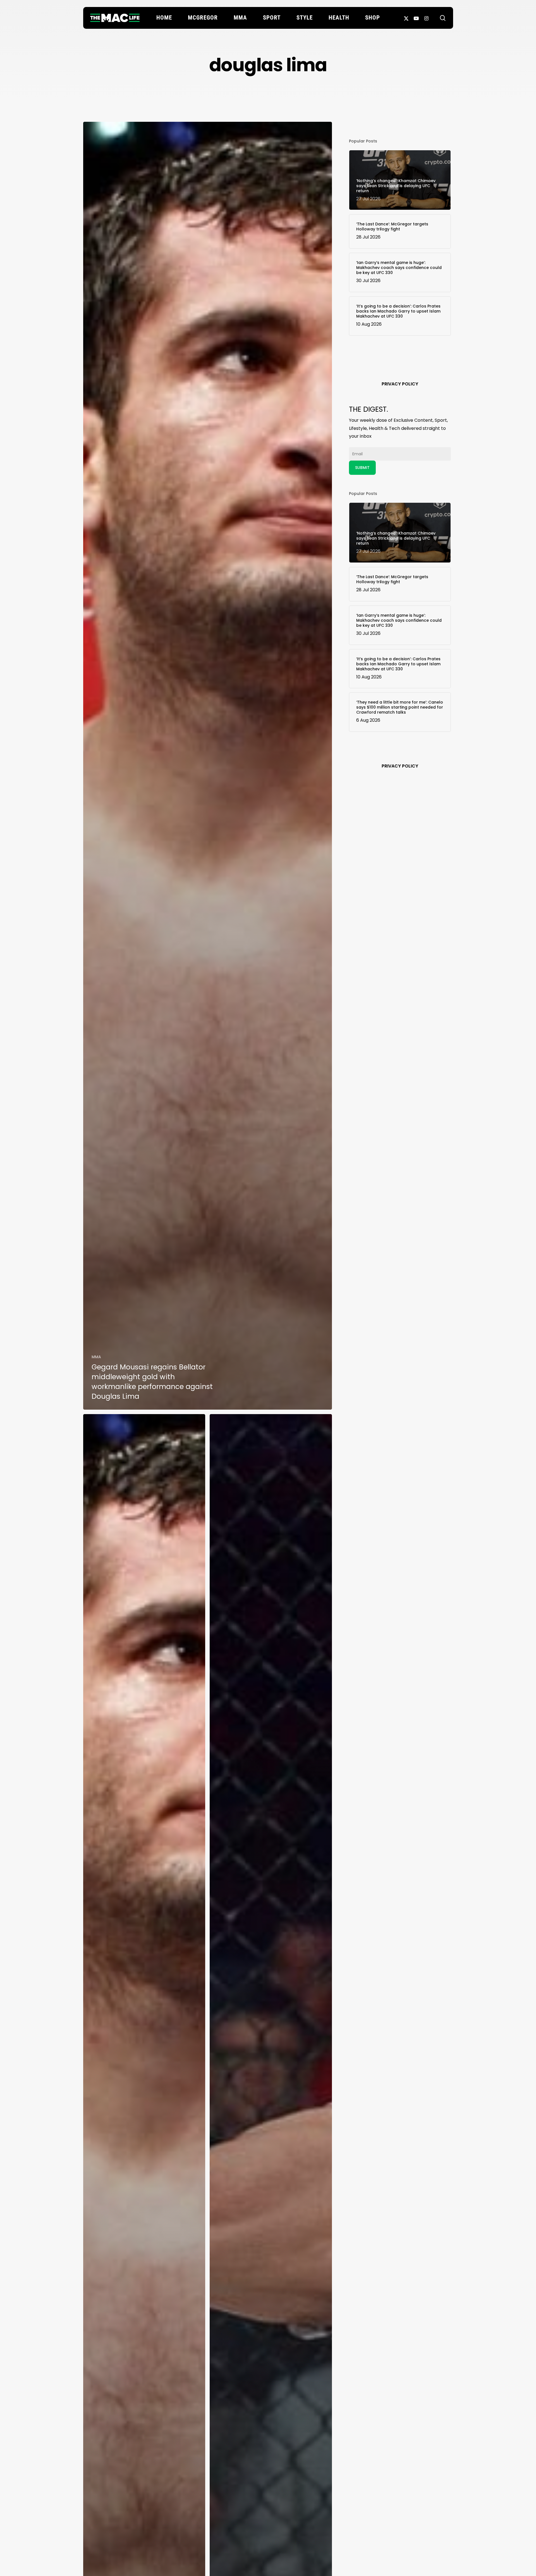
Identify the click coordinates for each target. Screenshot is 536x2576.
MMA (96, 1357)
